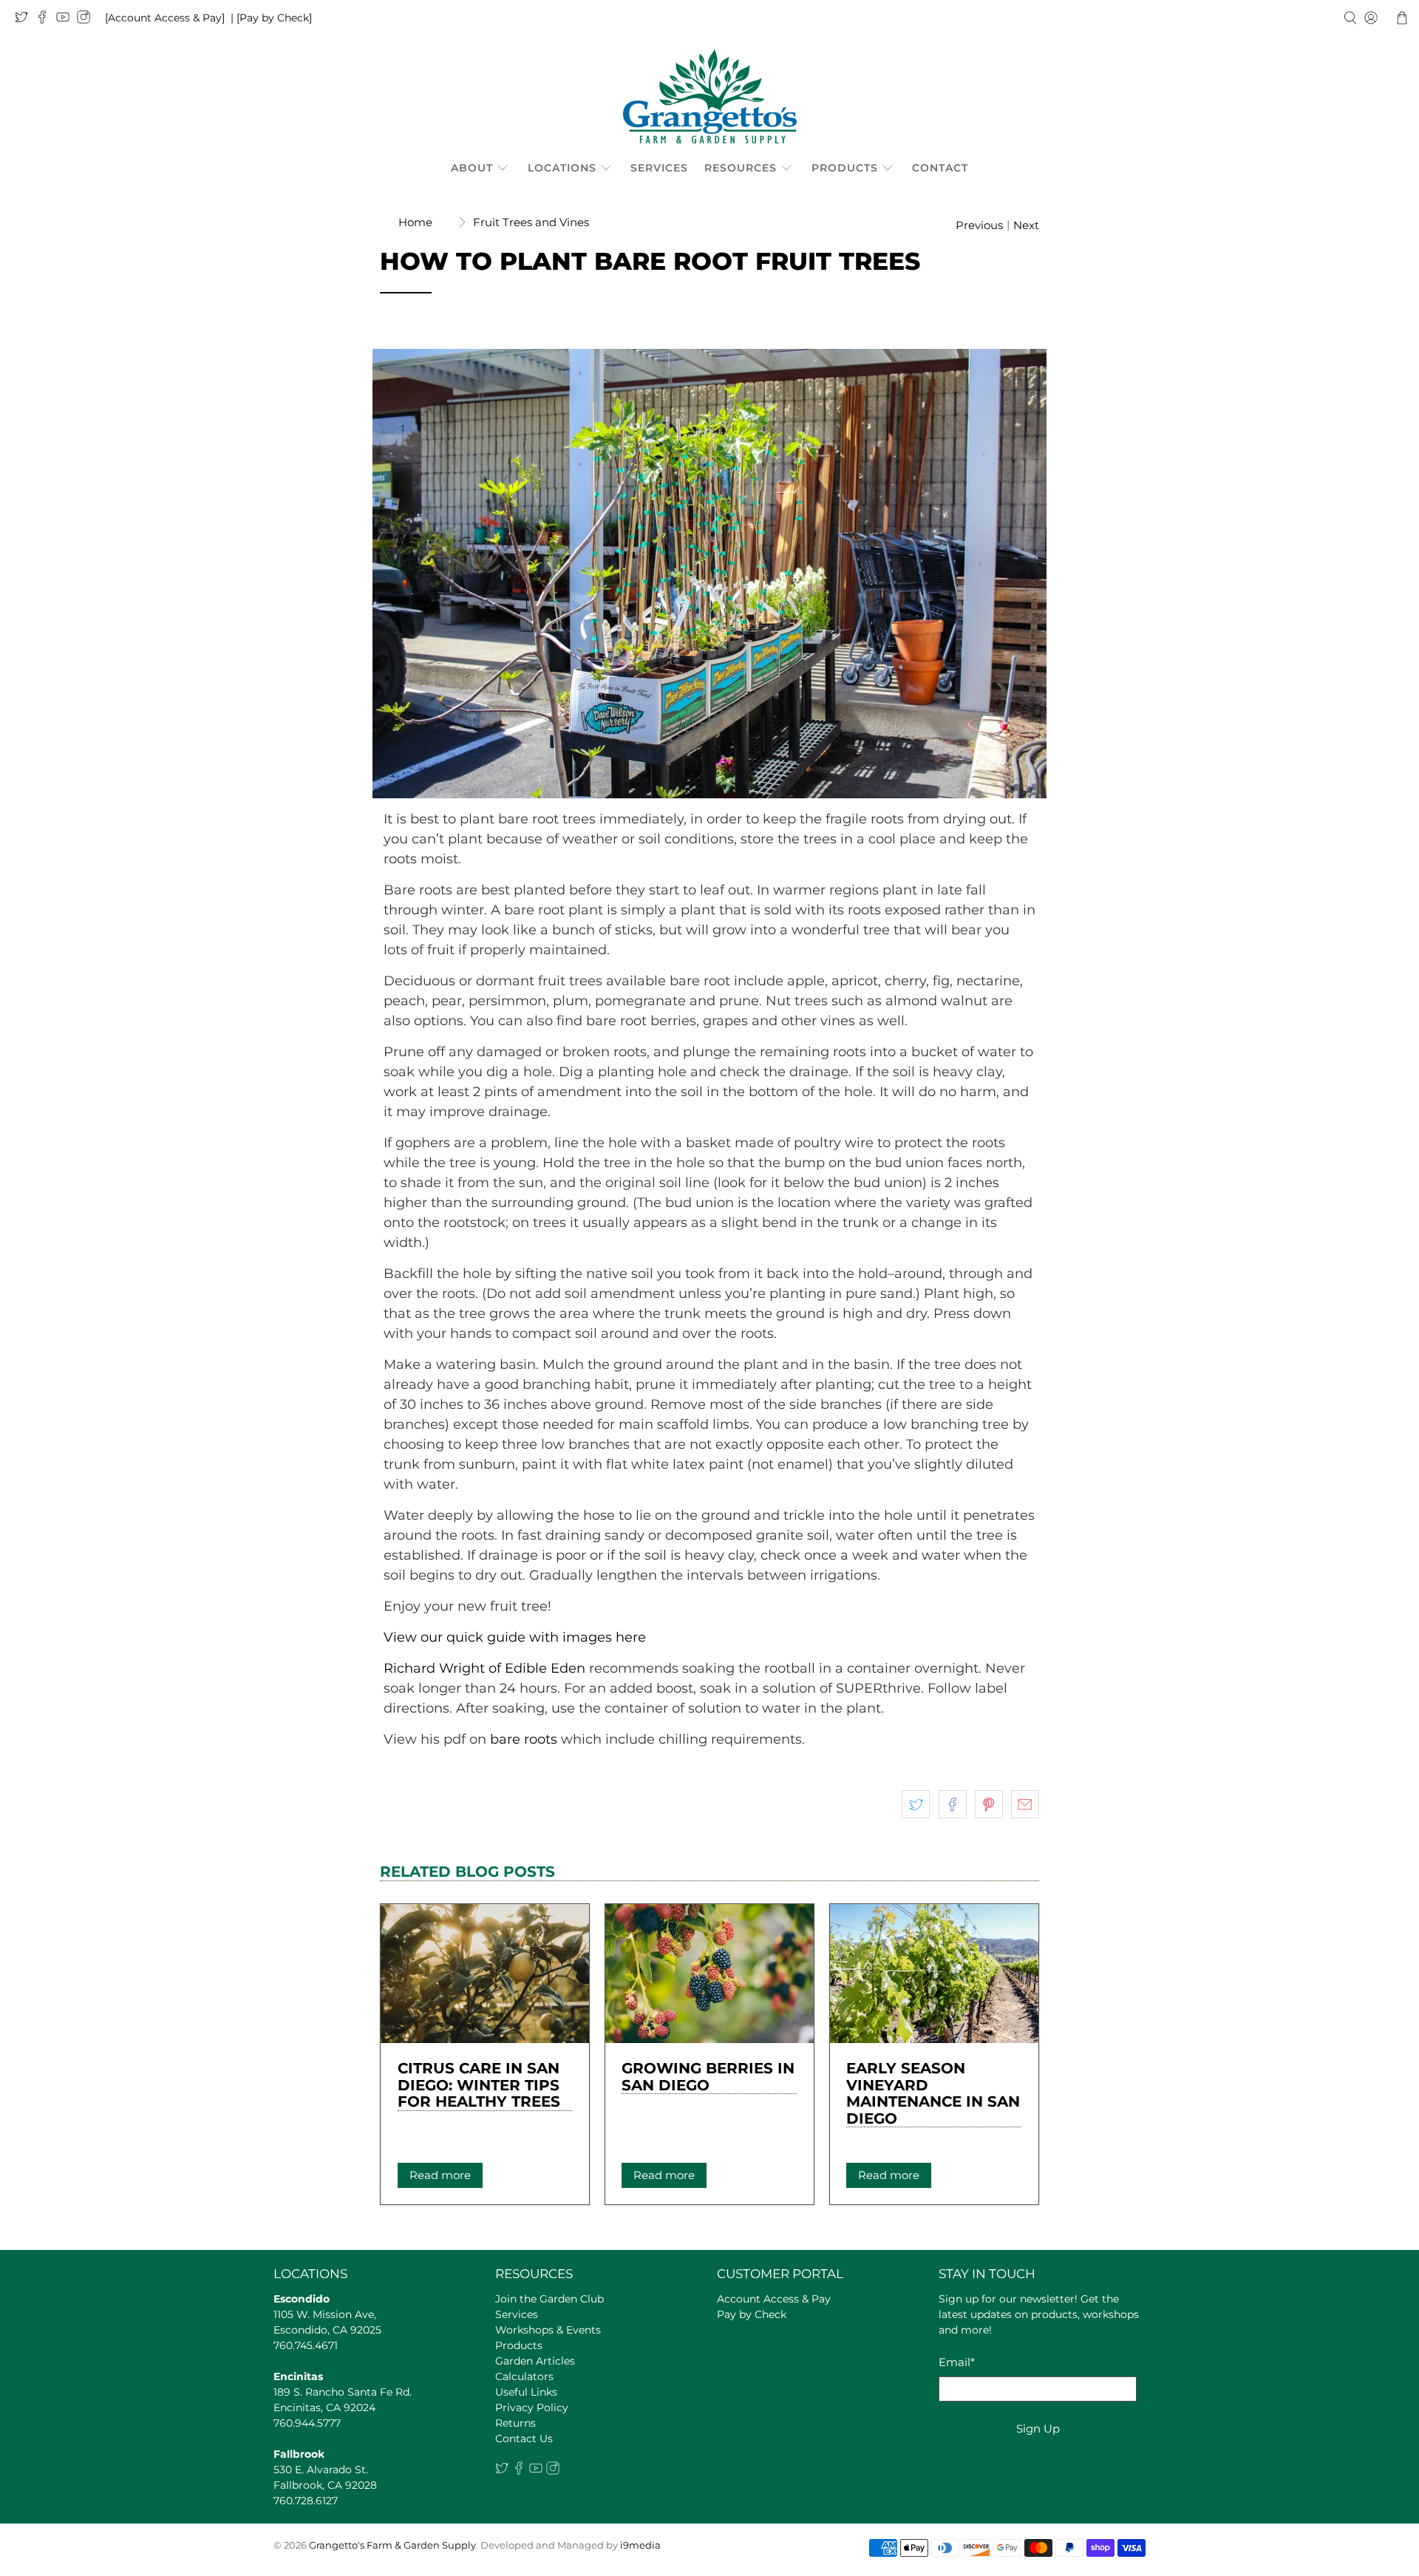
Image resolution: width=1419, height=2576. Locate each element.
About (472, 168)
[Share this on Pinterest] (989, 1804)
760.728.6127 (306, 2501)
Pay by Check (752, 2314)
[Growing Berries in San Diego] (709, 1974)
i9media (640, 2545)
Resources (741, 168)
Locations (562, 168)
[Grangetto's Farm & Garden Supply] (710, 96)
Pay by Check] (276, 18)
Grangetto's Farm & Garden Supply (392, 2545)
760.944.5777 (307, 2423)
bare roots (524, 1739)
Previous (979, 225)
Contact (940, 168)
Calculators (524, 2376)
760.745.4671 (306, 2345)
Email (957, 2362)
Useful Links (526, 2392)
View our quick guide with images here (515, 1637)
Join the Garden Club (549, 2299)
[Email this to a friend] (1025, 1804)
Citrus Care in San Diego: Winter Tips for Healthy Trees (479, 2085)
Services (659, 168)
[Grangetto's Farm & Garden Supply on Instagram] (87, 20)
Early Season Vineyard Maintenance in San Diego (933, 2093)
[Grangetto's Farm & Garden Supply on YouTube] (67, 20)
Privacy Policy (532, 2407)
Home (415, 222)
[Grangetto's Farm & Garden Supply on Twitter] (25, 20)
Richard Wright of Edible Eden (484, 1668)
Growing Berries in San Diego (708, 2077)
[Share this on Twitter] (916, 1804)
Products (845, 168)
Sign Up (1038, 2429)
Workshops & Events (548, 2330)
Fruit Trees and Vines (531, 222)
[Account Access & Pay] (165, 18)
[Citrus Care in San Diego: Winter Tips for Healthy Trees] (485, 1974)
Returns (515, 2423)
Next (1026, 225)
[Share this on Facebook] (953, 1804)
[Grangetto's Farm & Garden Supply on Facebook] (46, 20)
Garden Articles (535, 2361)
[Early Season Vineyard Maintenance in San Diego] (934, 1974)
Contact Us (524, 2439)
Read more (440, 2175)
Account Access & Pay (774, 2299)
